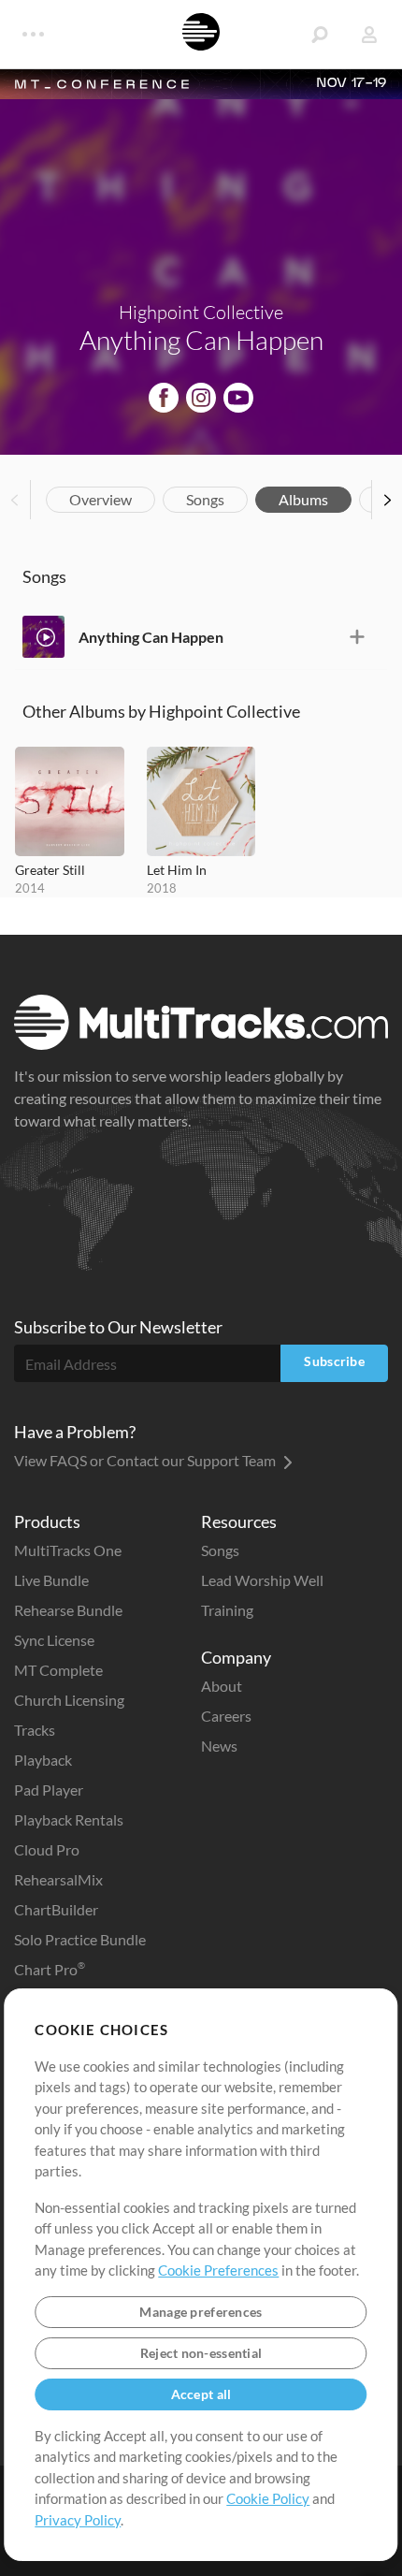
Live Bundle (51, 1580)
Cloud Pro (47, 1849)
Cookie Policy (268, 2498)
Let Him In (177, 870)
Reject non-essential (201, 2353)
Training (227, 1610)
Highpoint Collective (201, 312)
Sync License (54, 1640)
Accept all (201, 2394)
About (222, 1686)
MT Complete (58, 1670)
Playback (43, 1760)
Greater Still (50, 870)
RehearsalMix (58, 1879)
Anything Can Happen (151, 637)
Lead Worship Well (262, 1580)
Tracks (35, 1730)
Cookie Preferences (218, 2270)
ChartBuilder (56, 1909)
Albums (303, 499)
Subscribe (334, 1361)
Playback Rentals (69, 1819)
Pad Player (49, 1790)
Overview (100, 499)
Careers (226, 1716)
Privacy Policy (78, 2520)
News (219, 1746)
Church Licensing (69, 1700)
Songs (205, 499)
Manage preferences (201, 2312)
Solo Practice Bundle (80, 1939)
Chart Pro (50, 1969)
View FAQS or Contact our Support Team (146, 1460)
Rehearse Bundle (68, 1610)
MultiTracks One (68, 1550)
